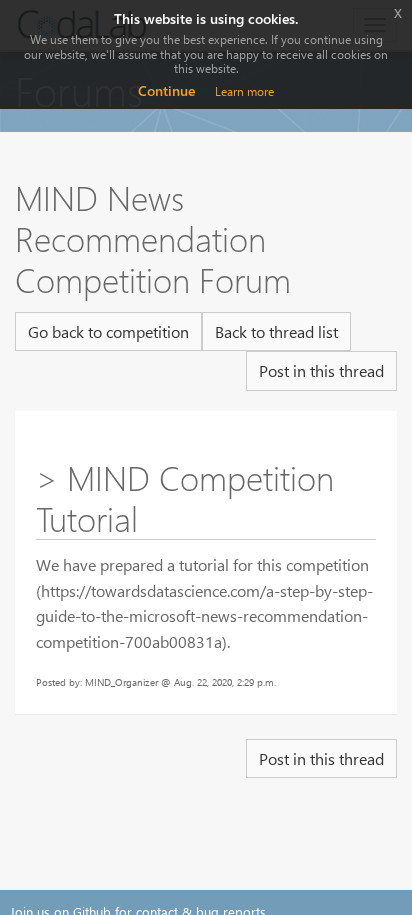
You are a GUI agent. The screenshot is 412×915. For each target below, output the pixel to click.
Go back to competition (108, 331)
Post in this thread (321, 370)
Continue (166, 90)
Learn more (244, 91)
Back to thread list (276, 331)
